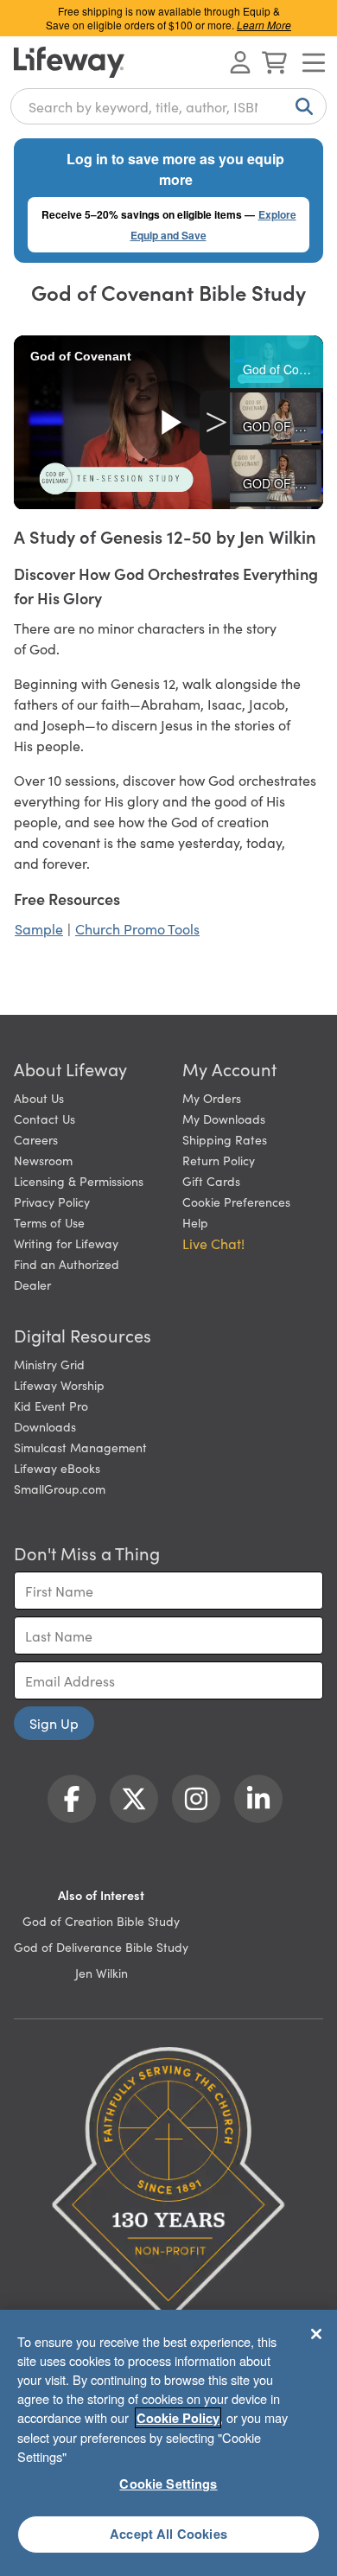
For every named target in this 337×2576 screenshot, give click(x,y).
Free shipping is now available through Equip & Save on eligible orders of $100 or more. (168, 18)
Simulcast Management (80, 1447)
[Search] (301, 106)
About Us (39, 1098)
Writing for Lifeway (66, 1243)
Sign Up (54, 1723)
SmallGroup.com (60, 1489)
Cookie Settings (168, 2484)
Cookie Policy (178, 2418)
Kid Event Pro (51, 1406)
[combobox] (168, 106)
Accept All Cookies (168, 2534)
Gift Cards (211, 1181)
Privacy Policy (52, 1202)
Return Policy (219, 1160)
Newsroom (43, 1160)
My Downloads (224, 1119)
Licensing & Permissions (79, 1181)
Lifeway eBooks (57, 1468)
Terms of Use (49, 1222)
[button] (277, 362)
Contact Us (45, 1119)
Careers (36, 1139)
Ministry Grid (49, 1364)
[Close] (316, 2334)
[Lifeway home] (69, 62)
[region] (168, 2443)
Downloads (45, 1426)
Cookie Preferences (236, 1202)
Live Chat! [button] (213, 1243)
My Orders (212, 1098)
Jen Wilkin (102, 1973)
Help (195, 1222)
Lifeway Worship (59, 1385)
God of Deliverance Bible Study (101, 1947)
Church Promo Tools (137, 928)
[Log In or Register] (240, 62)
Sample (39, 928)
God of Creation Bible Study (101, 1921)
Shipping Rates (225, 1139)
